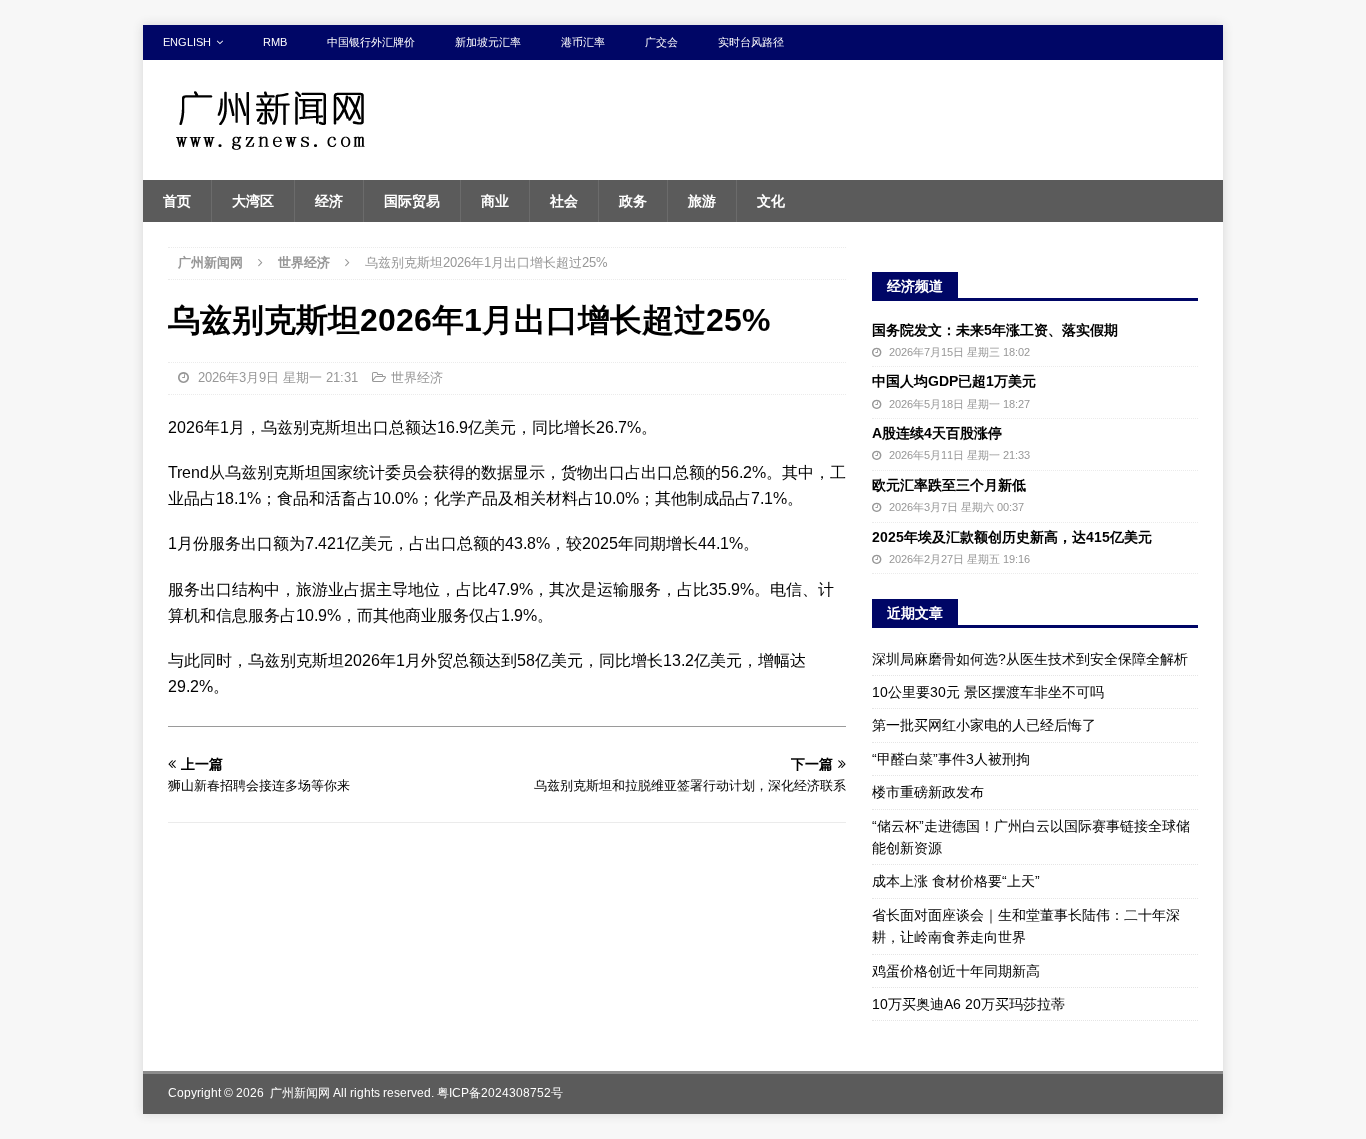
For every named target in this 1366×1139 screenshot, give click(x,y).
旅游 (702, 201)
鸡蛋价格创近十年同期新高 (956, 971)
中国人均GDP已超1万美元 (954, 381)
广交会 (661, 42)
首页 (177, 201)
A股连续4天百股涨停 (937, 433)
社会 (564, 201)
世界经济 (417, 377)
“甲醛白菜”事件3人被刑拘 (951, 759)
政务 (633, 201)
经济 (329, 201)
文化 (771, 201)
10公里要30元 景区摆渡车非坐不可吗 (988, 692)
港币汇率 (583, 42)
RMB (275, 42)
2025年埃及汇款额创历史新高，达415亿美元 (1012, 537)
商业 (495, 201)
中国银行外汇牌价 (371, 42)
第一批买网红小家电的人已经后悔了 (984, 725)
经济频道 (915, 286)
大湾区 (253, 201)
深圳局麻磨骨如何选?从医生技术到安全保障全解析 (1030, 659)
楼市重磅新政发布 (928, 792)
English (187, 42)
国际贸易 (412, 201)
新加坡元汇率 (488, 42)
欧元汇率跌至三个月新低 (949, 485)
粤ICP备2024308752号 (500, 1093)
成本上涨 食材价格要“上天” (956, 881)
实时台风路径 (751, 42)
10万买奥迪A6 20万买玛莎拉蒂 (968, 1004)
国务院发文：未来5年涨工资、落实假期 (995, 330)
